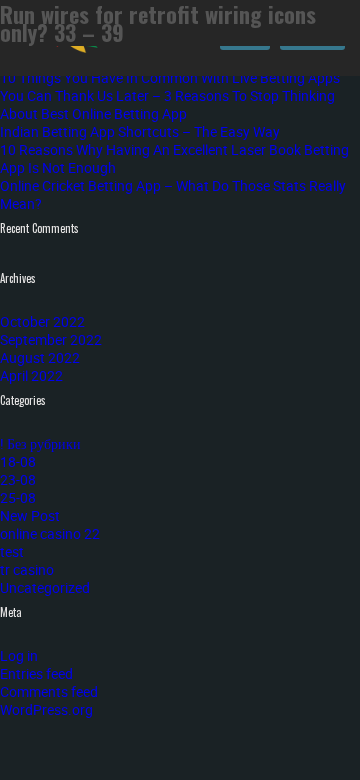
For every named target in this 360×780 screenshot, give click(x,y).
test (12, 551)
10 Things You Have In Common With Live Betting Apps (170, 77)
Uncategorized (45, 587)
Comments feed (49, 691)
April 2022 (31, 375)
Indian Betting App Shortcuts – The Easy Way (140, 131)
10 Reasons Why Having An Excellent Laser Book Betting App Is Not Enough (174, 158)
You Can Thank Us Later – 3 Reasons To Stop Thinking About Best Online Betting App (167, 104)
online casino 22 (50, 533)
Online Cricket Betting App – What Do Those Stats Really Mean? (173, 194)
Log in (19, 655)
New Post (30, 515)
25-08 (18, 497)
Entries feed (36, 673)
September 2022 (51, 339)
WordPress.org (46, 709)
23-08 (18, 479)
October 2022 (42, 321)
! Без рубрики (40, 443)
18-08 (18, 461)
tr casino (27, 569)
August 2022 (40, 357)
